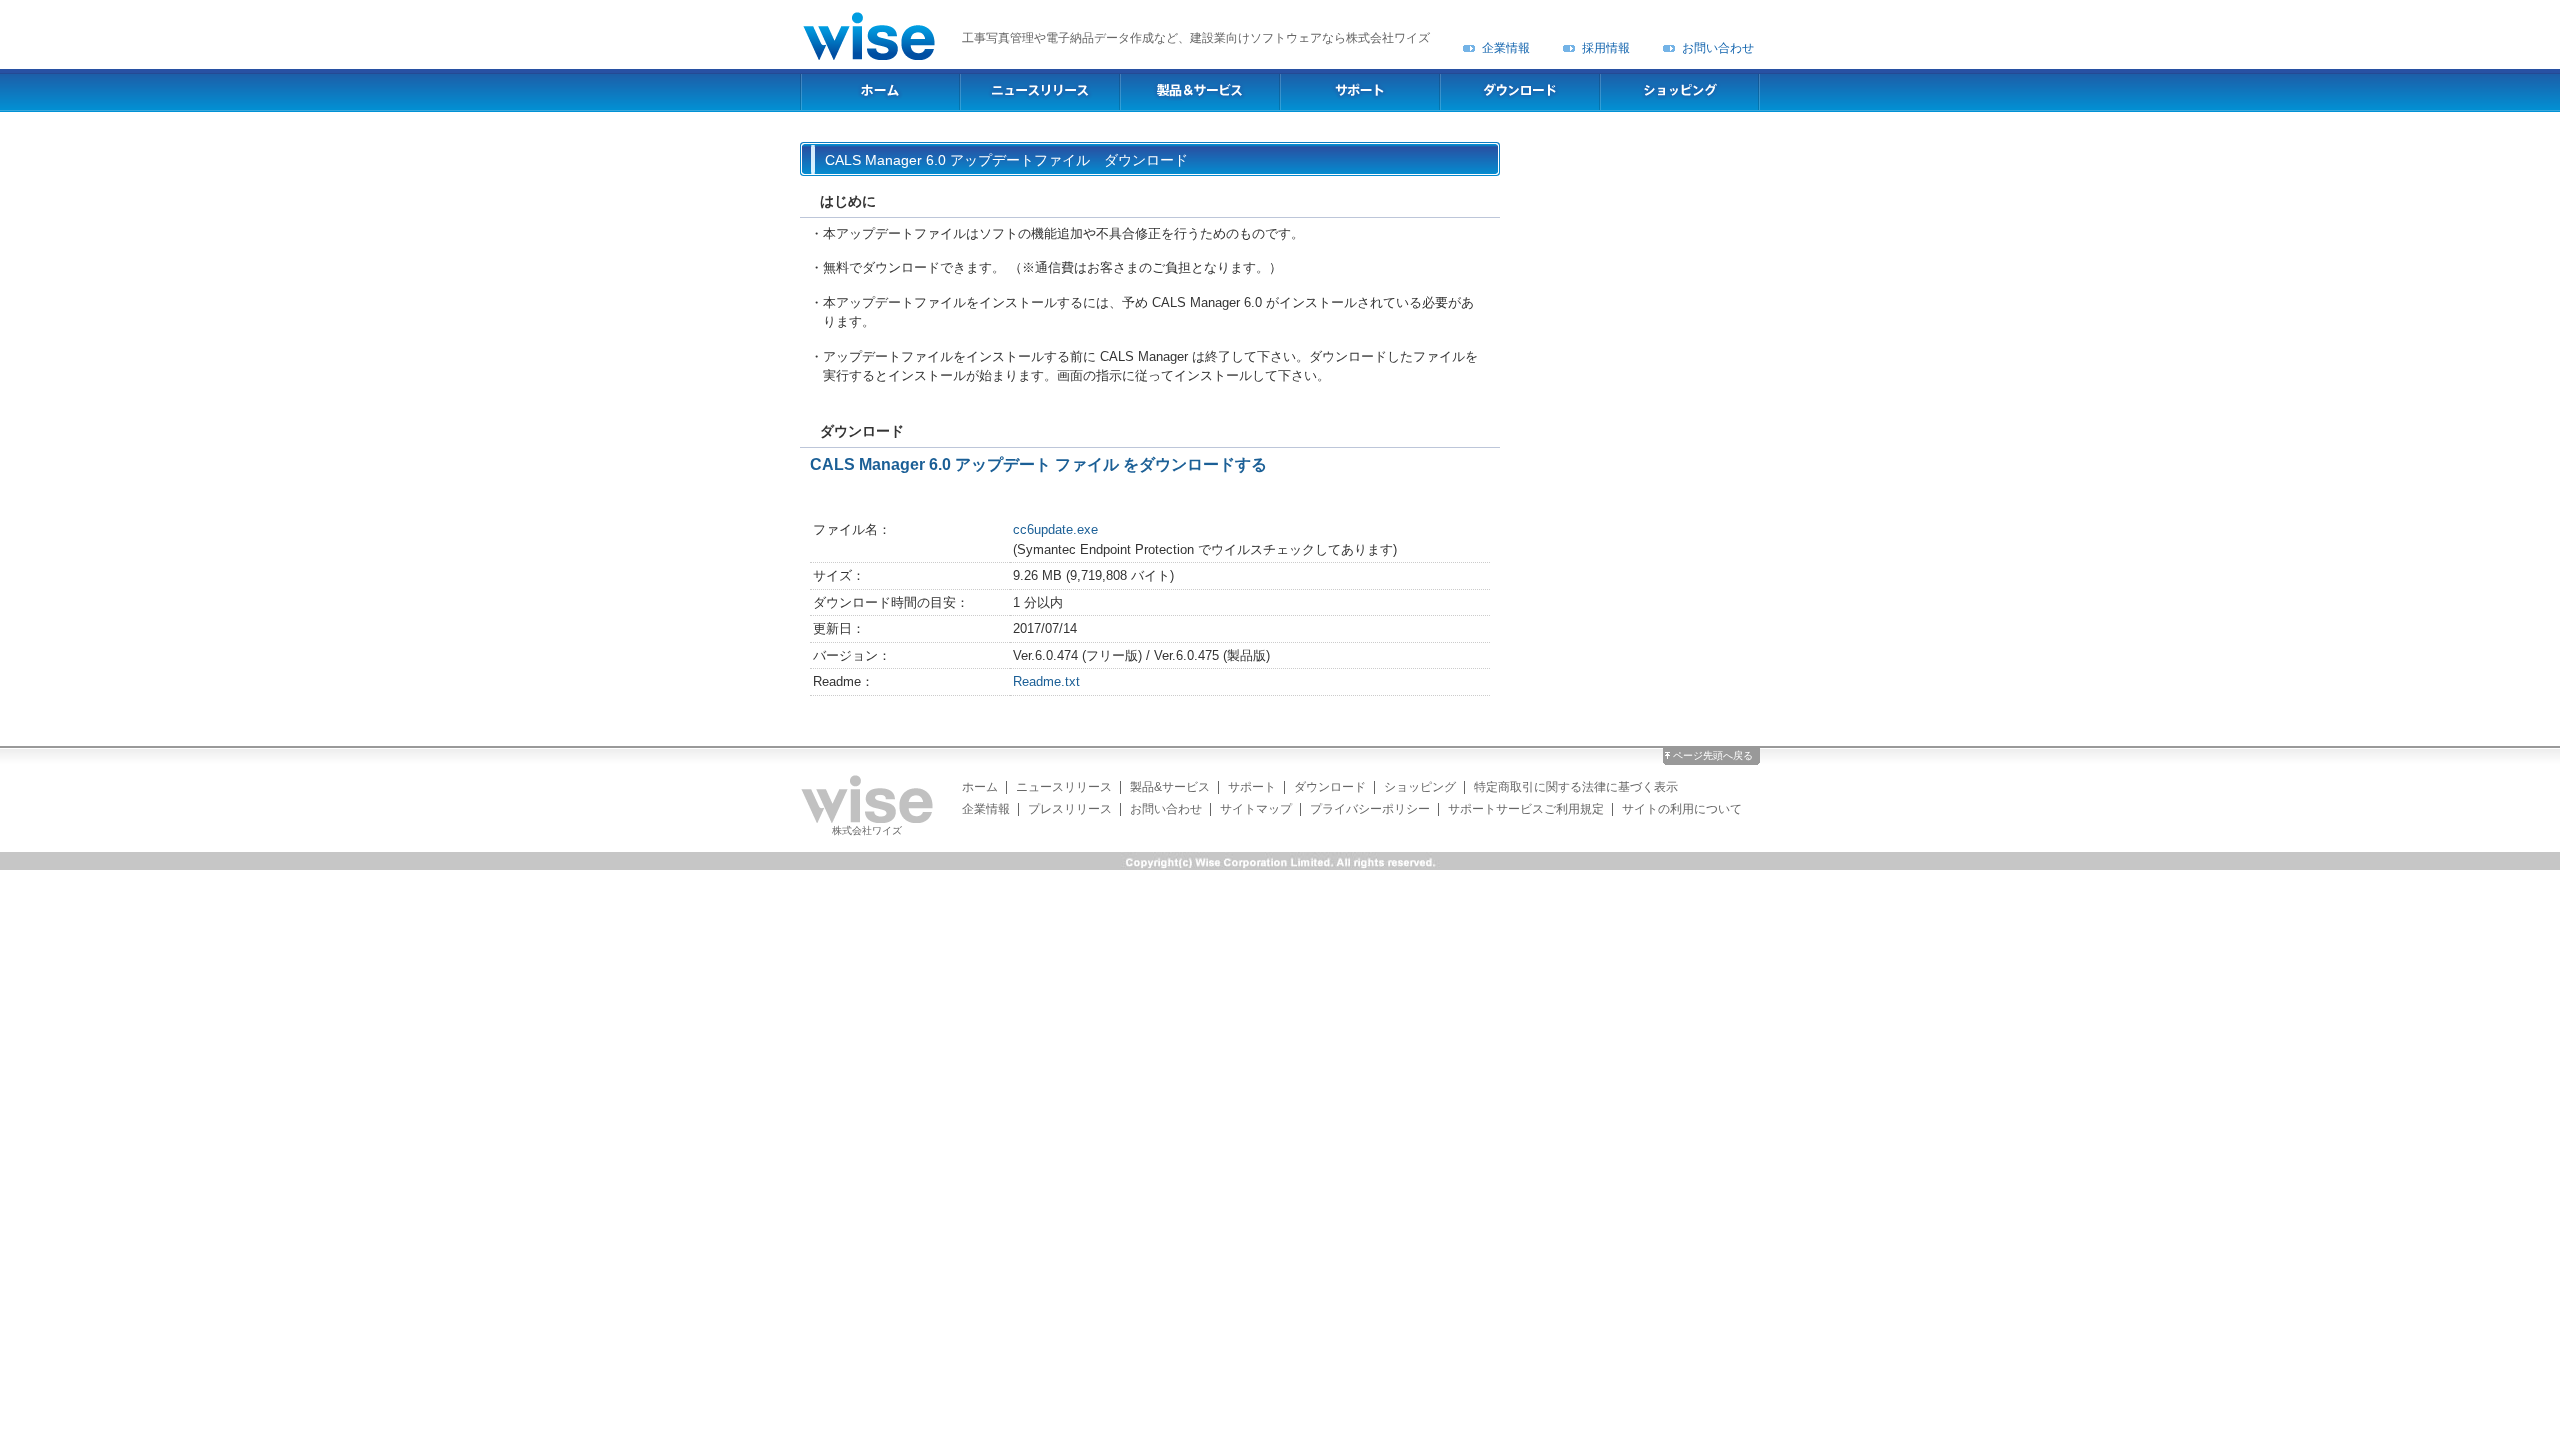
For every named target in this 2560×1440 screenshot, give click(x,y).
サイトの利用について (1682, 809)
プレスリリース (1070, 809)
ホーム (980, 787)
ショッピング (1420, 787)
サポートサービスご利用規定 (1526, 809)
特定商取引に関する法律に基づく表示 (1576, 787)
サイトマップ (1256, 809)
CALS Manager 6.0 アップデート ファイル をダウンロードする (1038, 464)
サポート (1252, 787)
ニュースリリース (1064, 787)
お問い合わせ (1718, 48)
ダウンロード (1330, 787)
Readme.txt (1046, 681)
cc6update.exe (1055, 529)
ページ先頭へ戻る (1713, 755)
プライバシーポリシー (1370, 809)
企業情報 (1506, 48)
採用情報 (1606, 48)
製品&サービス (1170, 787)
